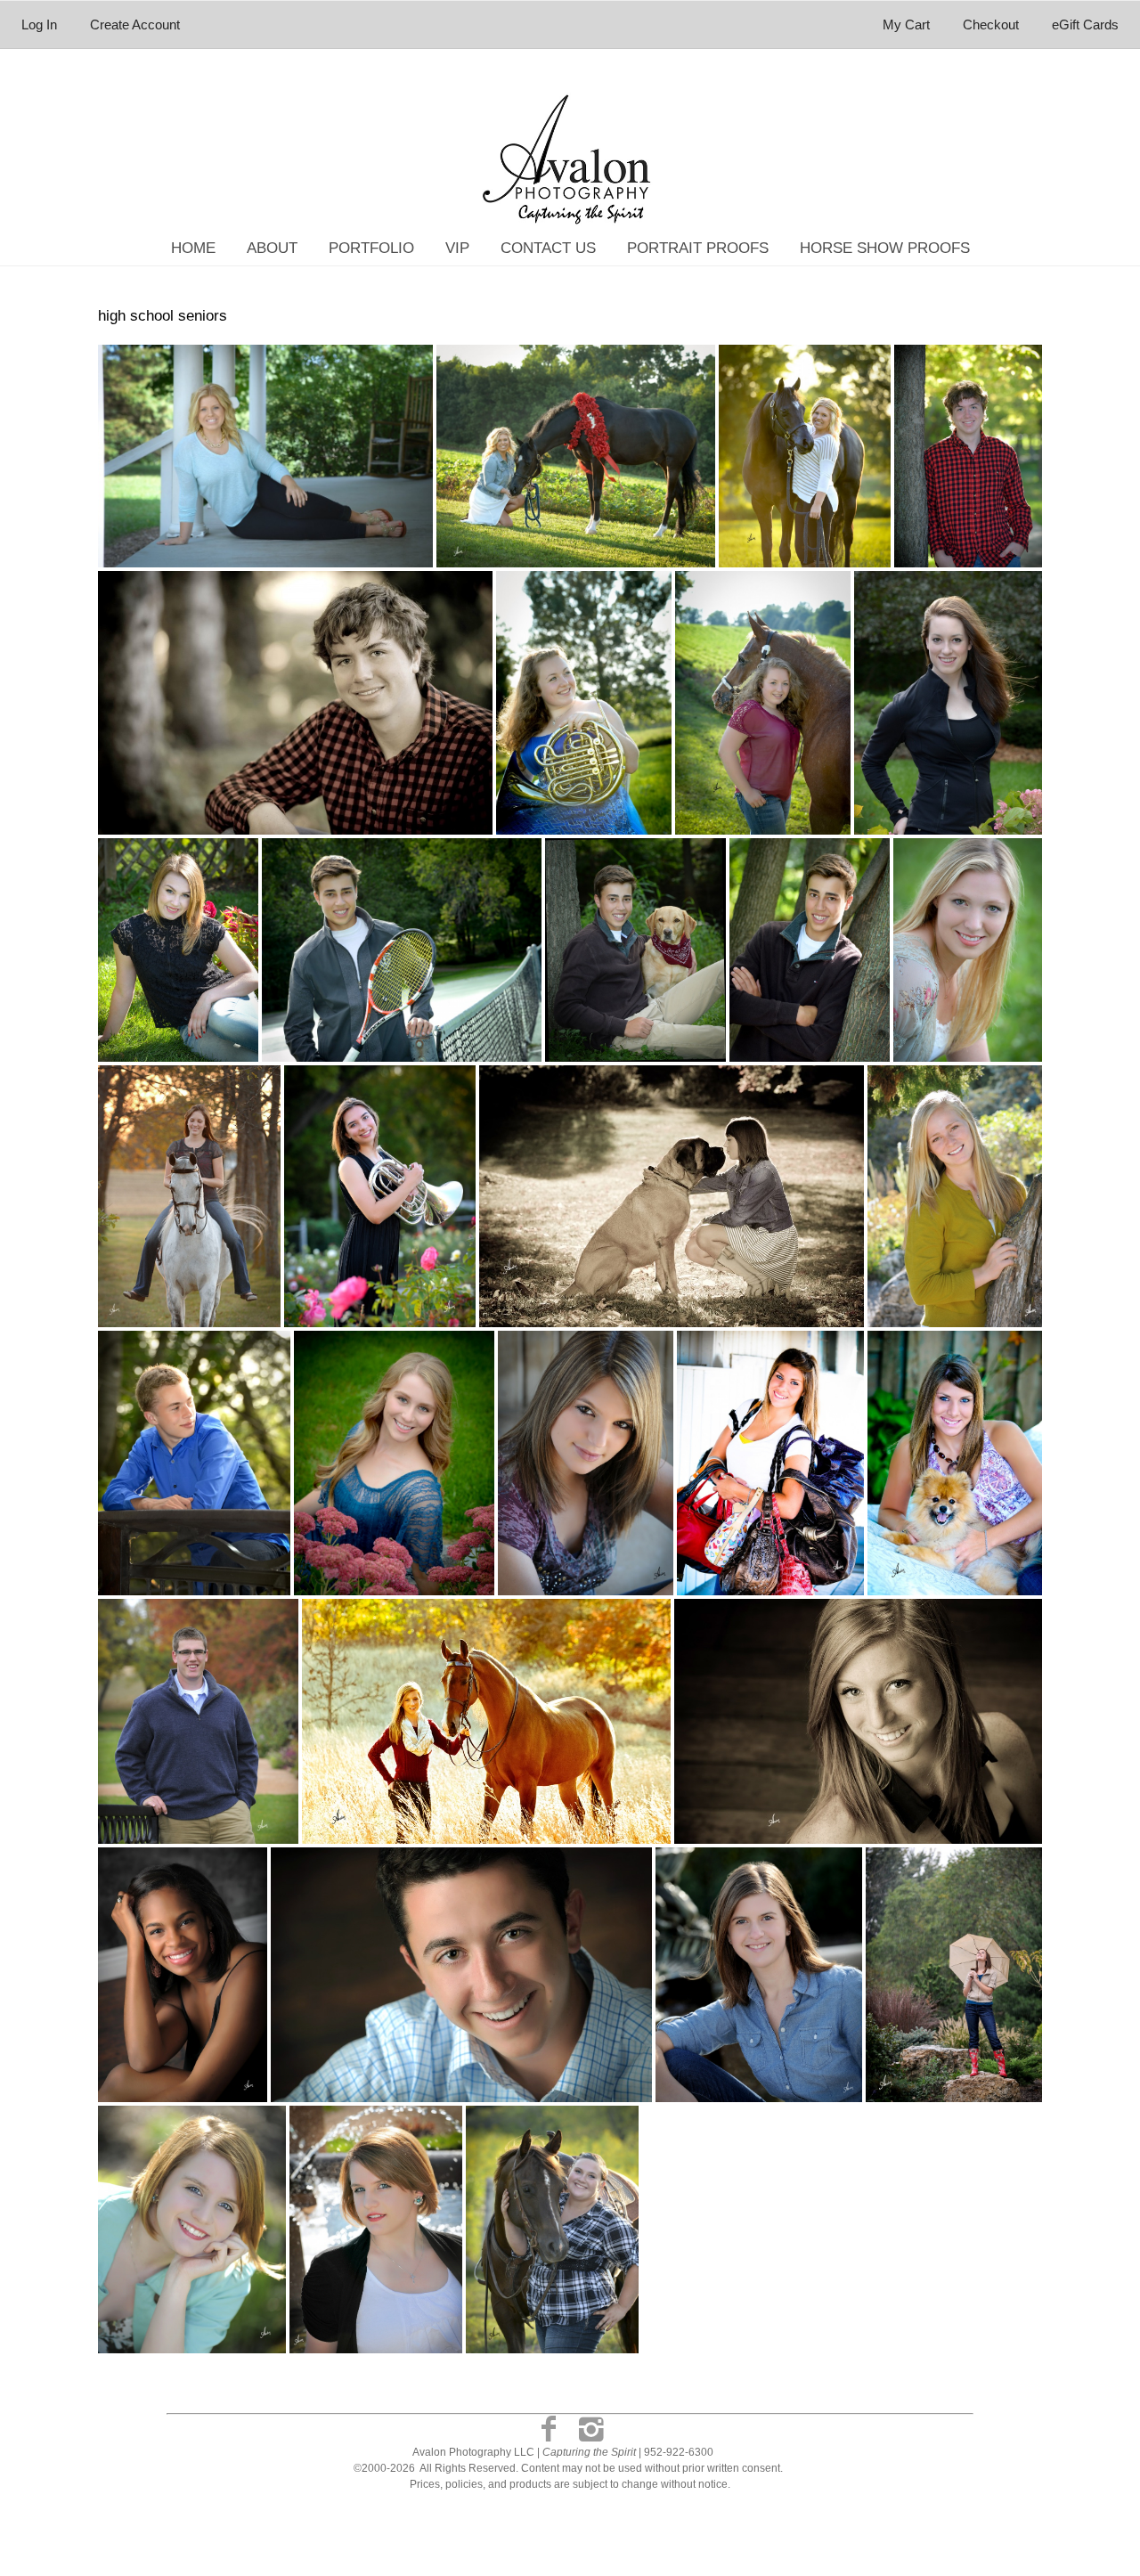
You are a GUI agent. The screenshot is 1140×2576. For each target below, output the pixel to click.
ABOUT (272, 248)
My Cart (908, 24)
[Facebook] (549, 2429)
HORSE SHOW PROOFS (885, 248)
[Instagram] (591, 2429)
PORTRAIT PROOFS (698, 248)
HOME (193, 248)
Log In (39, 24)
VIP (457, 248)
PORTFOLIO (371, 248)
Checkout (991, 24)
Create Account (135, 24)
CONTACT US (548, 248)
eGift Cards (1085, 24)
